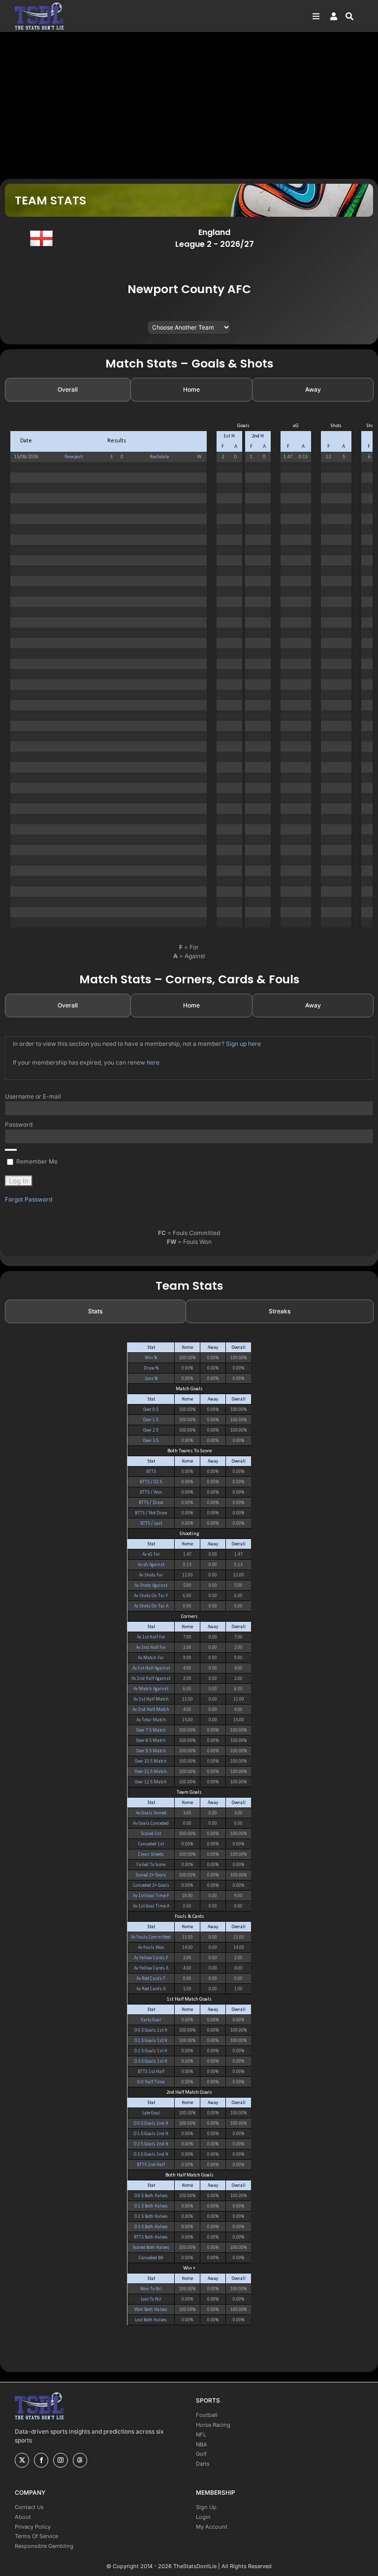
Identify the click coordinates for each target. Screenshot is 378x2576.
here (153, 1062)
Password (19, 1124)
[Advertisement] (189, 105)
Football (207, 2415)
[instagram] (60, 2460)
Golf (201, 2454)
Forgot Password (29, 1199)
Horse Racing (213, 2425)
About (23, 2517)
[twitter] (22, 2460)
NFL (201, 2435)
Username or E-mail (33, 1096)
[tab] (68, 390)
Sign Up (206, 2507)
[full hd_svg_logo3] (39, 5)
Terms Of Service (36, 2536)
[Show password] (11, 1150)
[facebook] (41, 2460)
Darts (203, 2464)
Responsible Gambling (44, 2546)
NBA (202, 2444)
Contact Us (29, 2507)
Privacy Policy (33, 2527)
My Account (212, 2527)
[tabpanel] (189, 679)
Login (203, 2517)
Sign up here (243, 1044)
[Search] (354, 16)
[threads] (80, 2460)
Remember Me (36, 1161)
